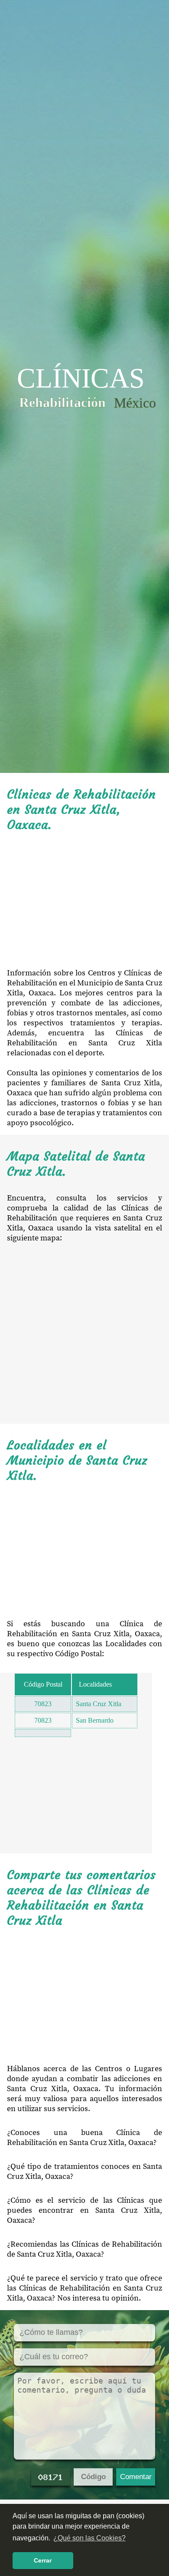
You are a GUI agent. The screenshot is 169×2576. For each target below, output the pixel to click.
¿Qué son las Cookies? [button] (89, 2538)
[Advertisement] (84, 900)
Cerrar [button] (43, 2560)
